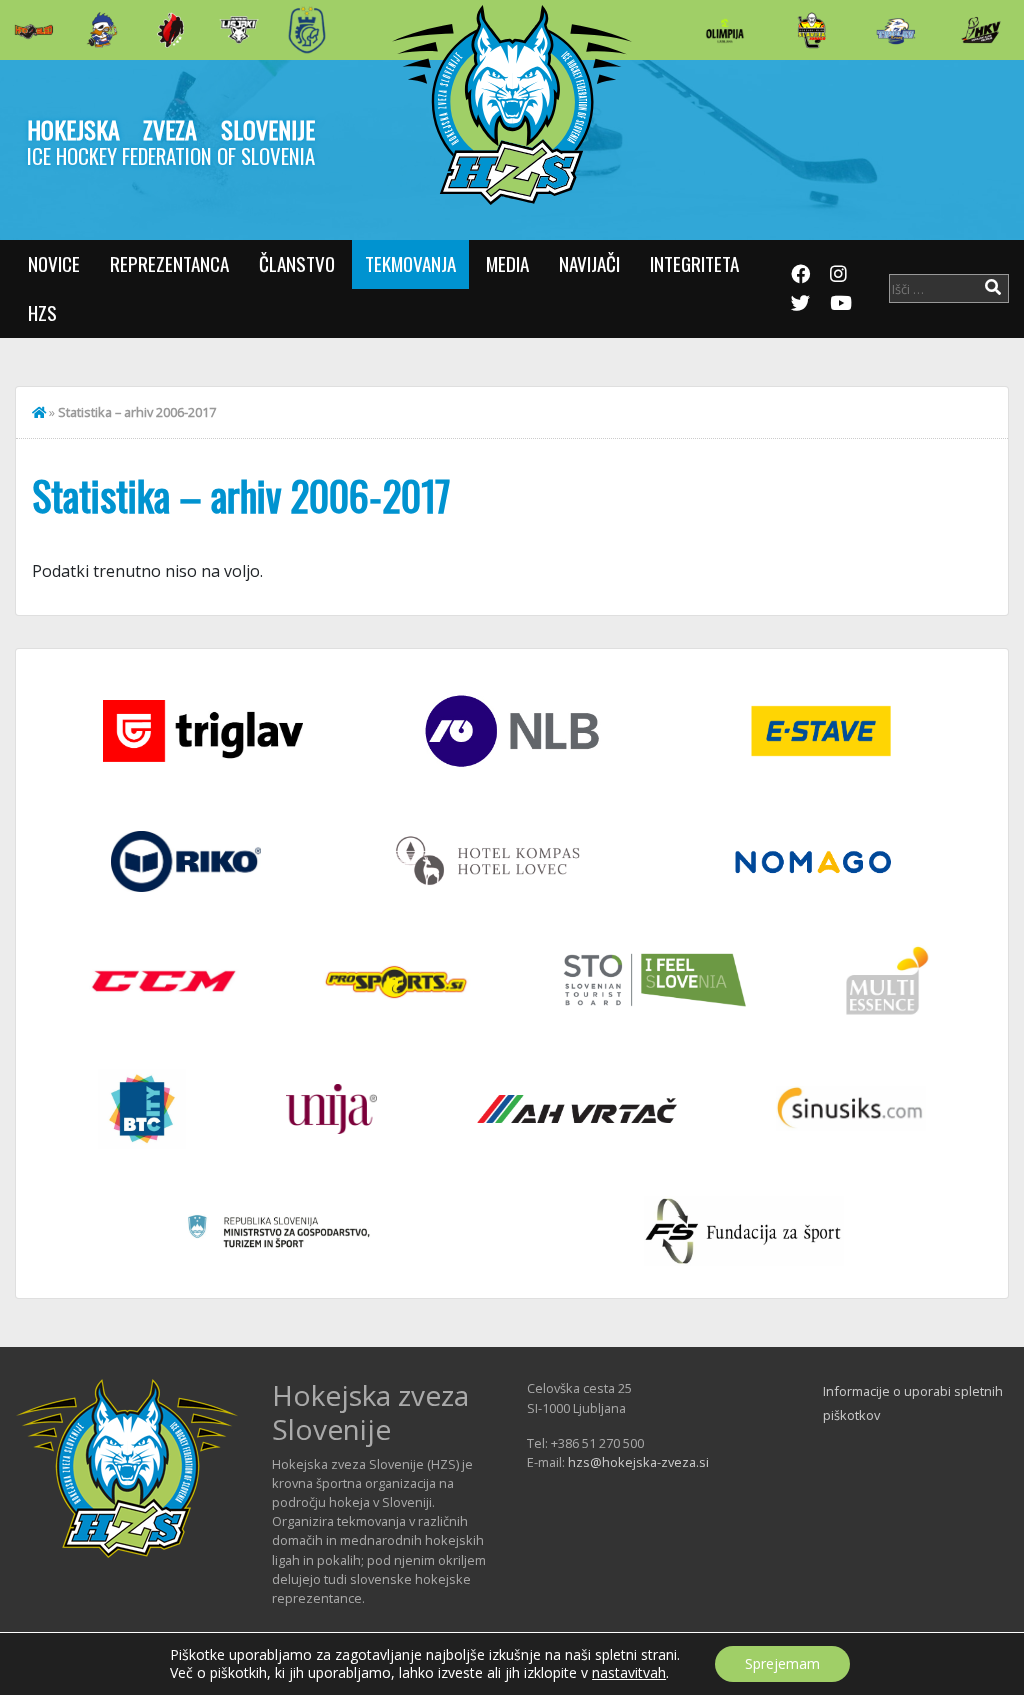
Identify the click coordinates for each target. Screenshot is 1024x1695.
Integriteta (694, 263)
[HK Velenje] (981, 30)
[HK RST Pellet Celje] (307, 30)
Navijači (589, 263)
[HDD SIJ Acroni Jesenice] (171, 30)
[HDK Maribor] (239, 29)
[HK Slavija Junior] (811, 30)
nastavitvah (629, 1673)
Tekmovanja (410, 263)
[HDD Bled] (34, 30)
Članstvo (297, 263)
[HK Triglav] (896, 30)
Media (507, 263)
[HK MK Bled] (102, 30)
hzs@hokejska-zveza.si (638, 1462)
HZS (42, 312)
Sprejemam (782, 1663)
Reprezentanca (169, 263)
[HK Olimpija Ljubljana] (725, 29)
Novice (54, 263)
